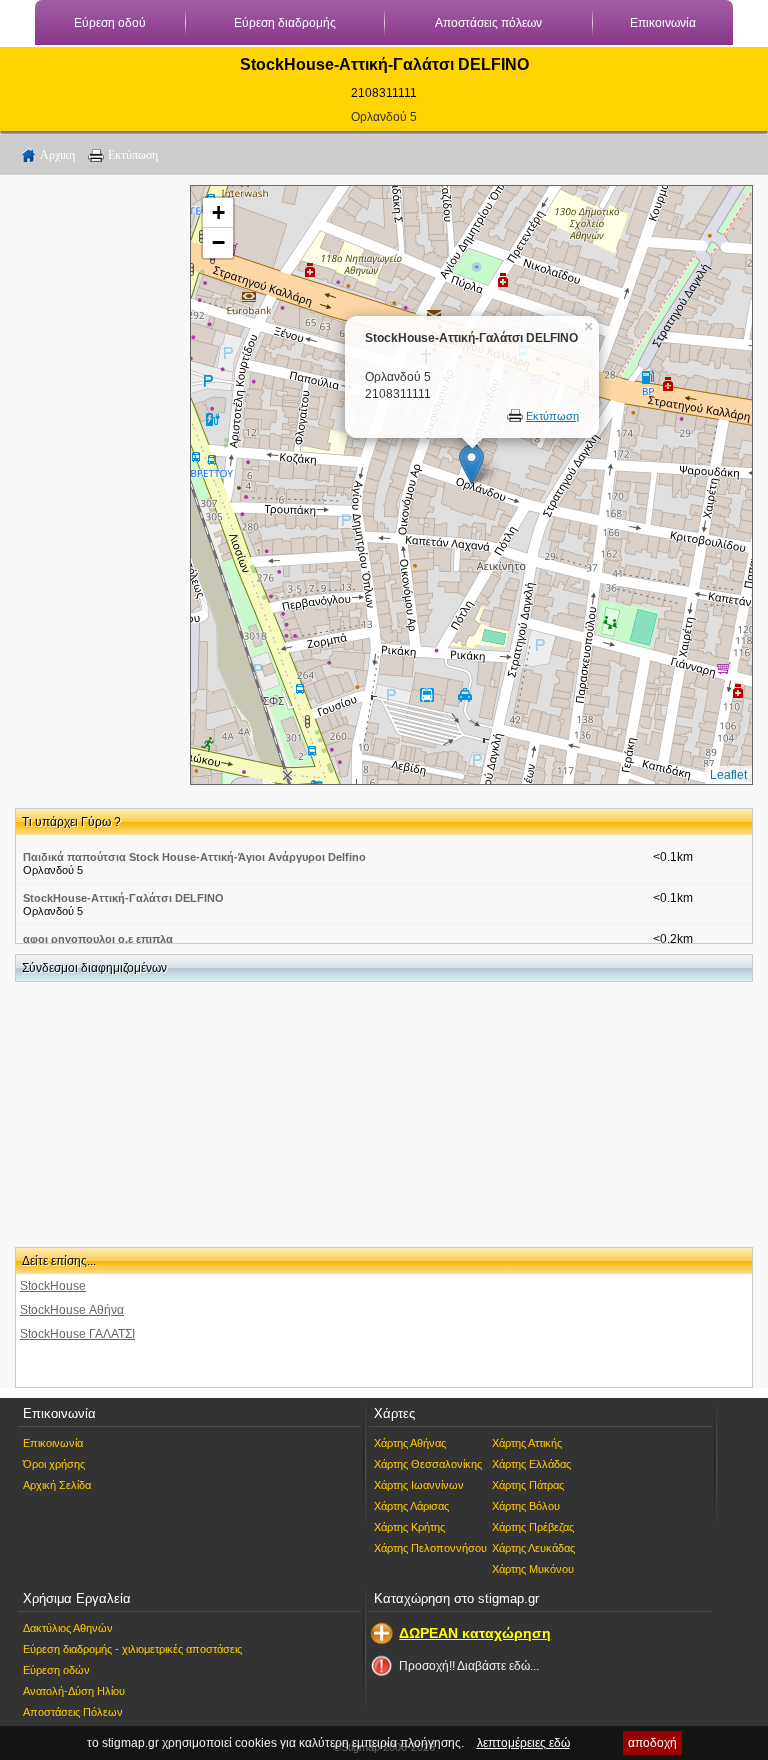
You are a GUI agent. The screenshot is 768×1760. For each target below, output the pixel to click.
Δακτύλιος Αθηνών (68, 1628)
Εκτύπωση (133, 155)
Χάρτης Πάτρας (528, 1485)
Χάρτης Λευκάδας (533, 1548)
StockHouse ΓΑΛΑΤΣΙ (77, 1334)
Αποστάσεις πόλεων (488, 23)
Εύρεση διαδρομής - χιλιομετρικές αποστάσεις (132, 1649)
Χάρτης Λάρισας (411, 1506)
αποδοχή (652, 1743)
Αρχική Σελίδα (57, 1485)
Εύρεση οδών (56, 1670)
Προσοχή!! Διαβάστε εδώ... (469, 1666)
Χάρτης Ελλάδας (531, 1464)
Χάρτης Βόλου (526, 1506)
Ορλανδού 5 (384, 117)
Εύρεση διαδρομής (285, 23)
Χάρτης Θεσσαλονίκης (428, 1464)
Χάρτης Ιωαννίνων (419, 1485)
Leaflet (728, 775)
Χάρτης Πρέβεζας (533, 1527)
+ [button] (218, 212)
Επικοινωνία (663, 23)
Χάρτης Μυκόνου (533, 1569)
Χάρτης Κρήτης (409, 1527)
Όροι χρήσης (54, 1464)
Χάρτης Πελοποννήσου (430, 1548)
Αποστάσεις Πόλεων (73, 1712)
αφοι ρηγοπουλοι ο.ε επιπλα (98, 939)
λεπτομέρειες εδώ (523, 1743)
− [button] (218, 242)
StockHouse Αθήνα (72, 1310)
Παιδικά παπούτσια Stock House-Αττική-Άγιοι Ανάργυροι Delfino (194, 857)
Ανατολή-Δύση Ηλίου (74, 1691)
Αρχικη (57, 155)
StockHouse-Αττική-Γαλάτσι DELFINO (123, 898)
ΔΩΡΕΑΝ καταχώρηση (475, 1633)
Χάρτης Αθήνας (410, 1443)
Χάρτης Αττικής (527, 1443)
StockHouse (53, 1286)
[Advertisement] (95, 485)
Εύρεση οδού (110, 23)
